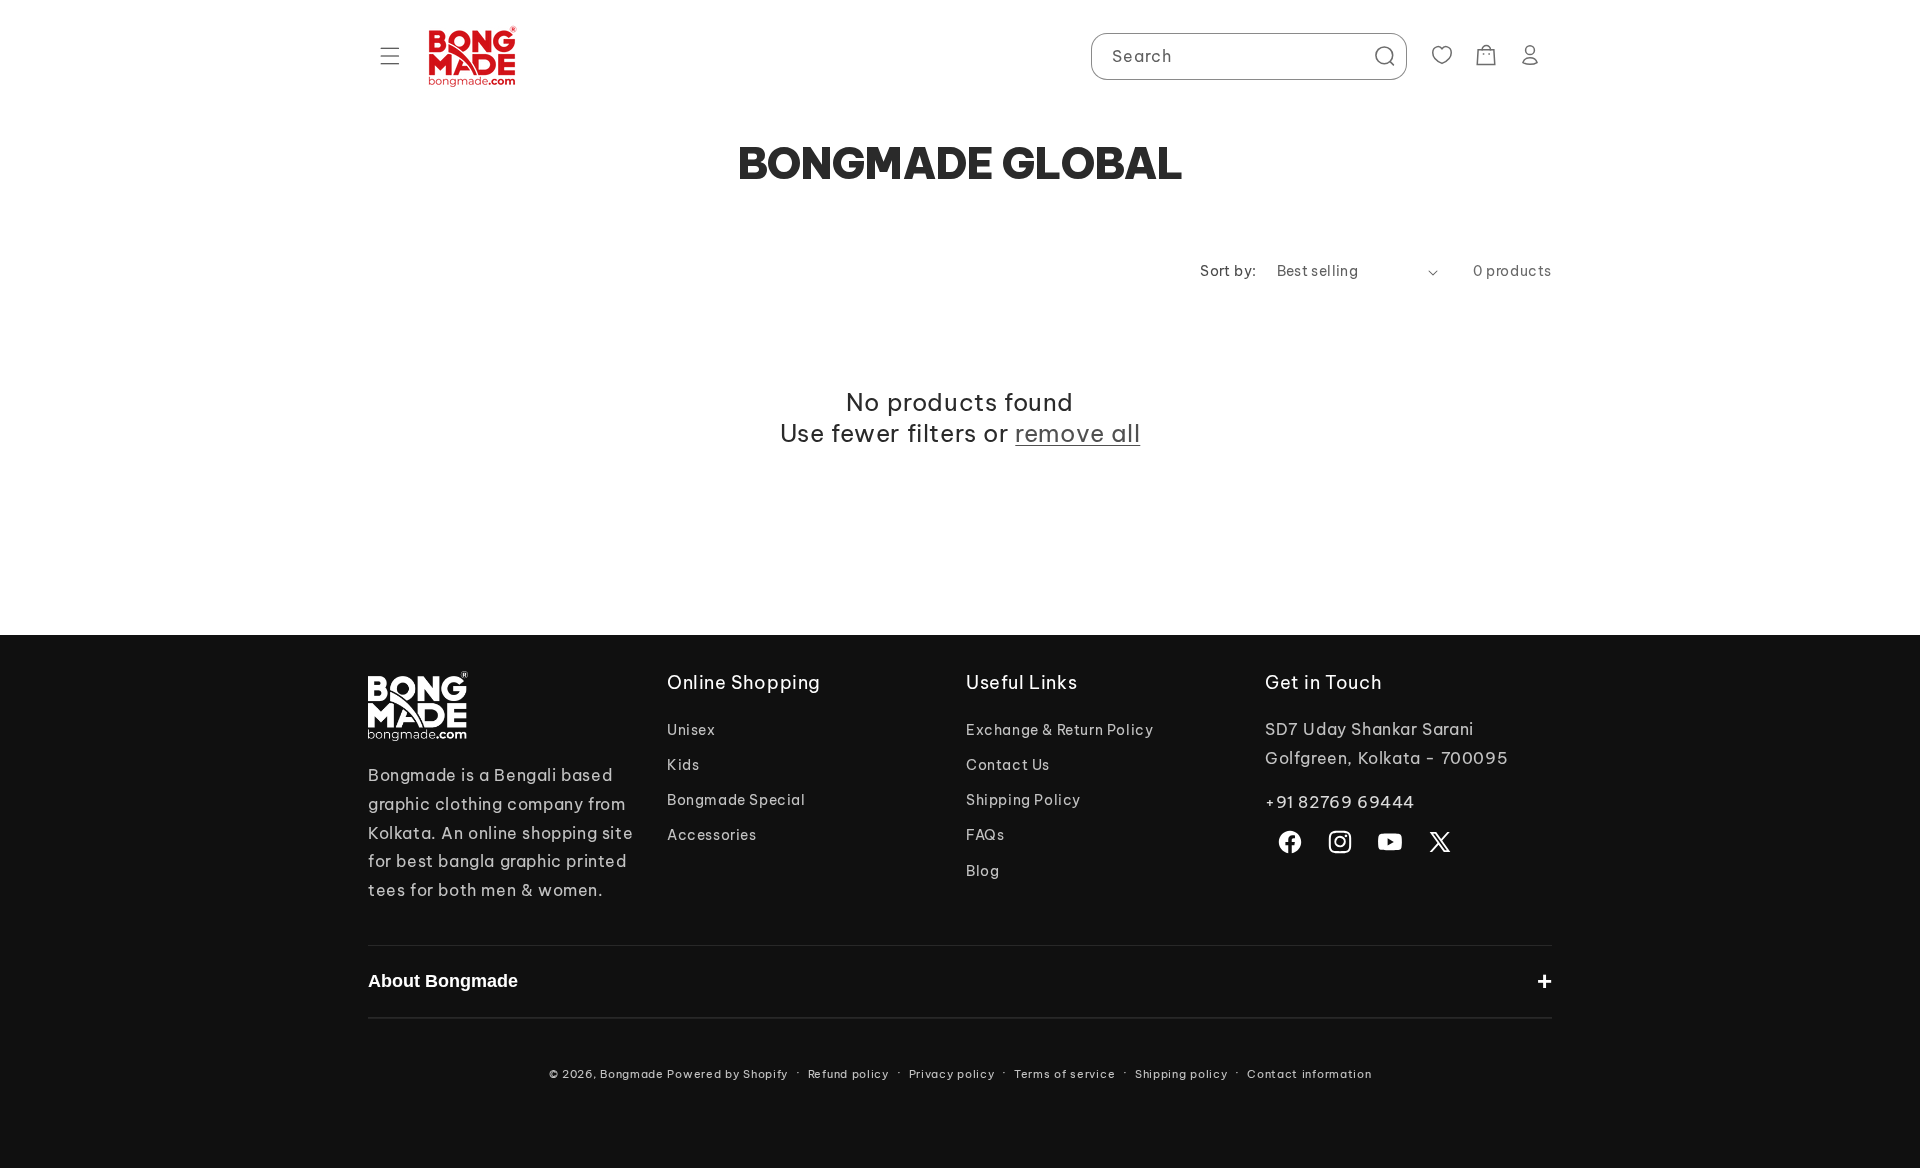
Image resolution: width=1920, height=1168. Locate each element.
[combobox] (1249, 56)
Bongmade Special (736, 800)
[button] (390, 56)
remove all (1077, 433)
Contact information (1309, 1074)
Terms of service (1064, 1074)
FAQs (985, 835)
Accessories (712, 835)
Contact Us (1008, 765)
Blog (982, 871)
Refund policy (848, 1074)
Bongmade (632, 1074)
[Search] (1384, 56)
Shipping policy (1181, 1074)
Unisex (691, 730)
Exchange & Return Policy (1059, 730)
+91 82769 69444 (1340, 802)
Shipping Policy (1023, 800)
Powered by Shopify (727, 1074)
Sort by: (1228, 271)
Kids (683, 765)
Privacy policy (952, 1074)
